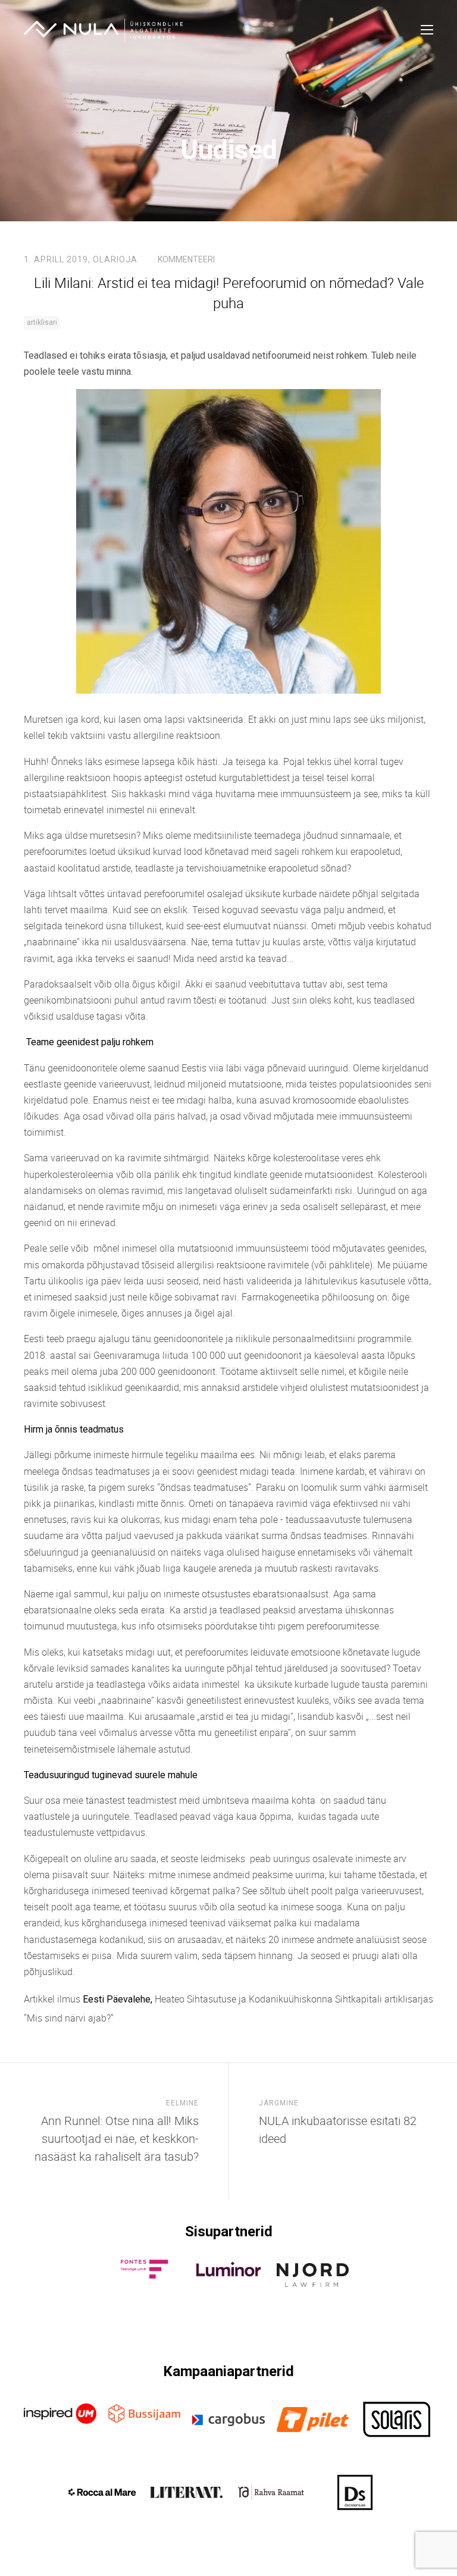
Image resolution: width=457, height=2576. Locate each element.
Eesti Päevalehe (117, 1999)
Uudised (229, 150)
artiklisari (42, 322)
